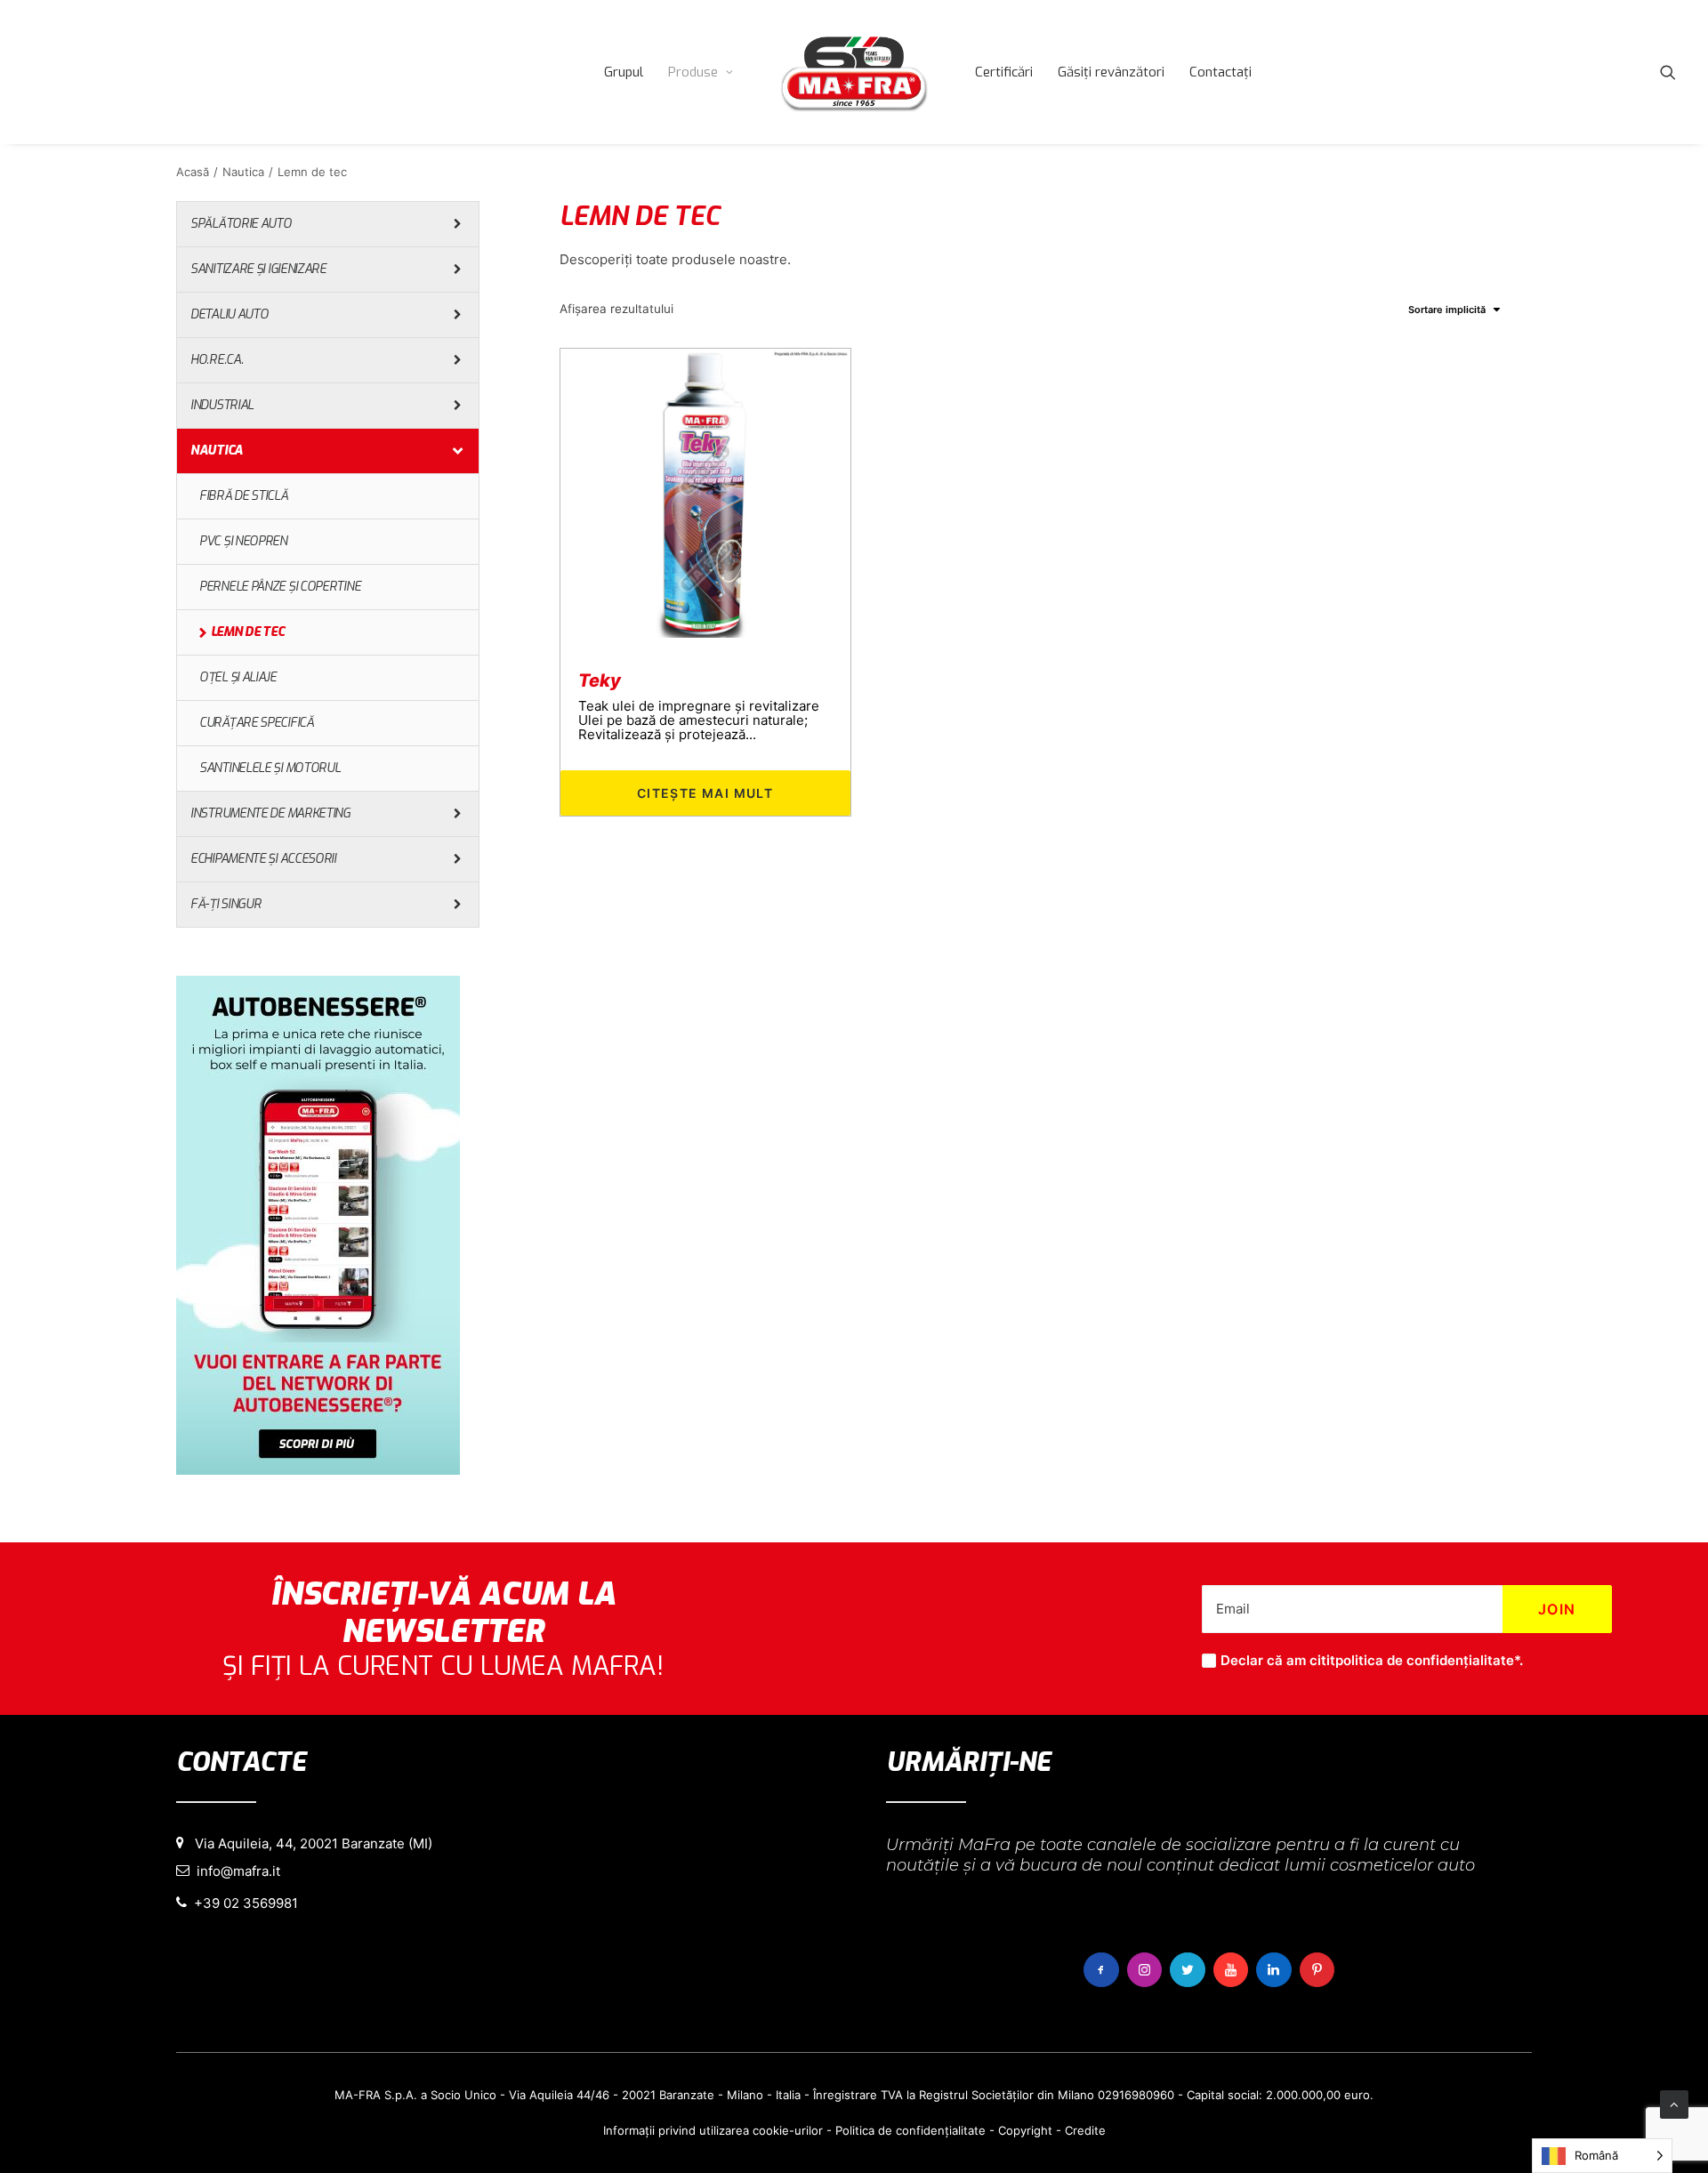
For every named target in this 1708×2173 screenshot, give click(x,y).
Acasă (193, 172)
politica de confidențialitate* (1427, 1660)
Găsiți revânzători (1111, 72)
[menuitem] (624, 72)
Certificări (1004, 72)
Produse (693, 72)
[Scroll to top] (1674, 2103)
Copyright (1025, 2130)
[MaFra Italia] (854, 72)
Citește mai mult (705, 793)
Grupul (624, 72)
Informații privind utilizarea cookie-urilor (713, 2130)
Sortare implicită (1447, 310)
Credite (1085, 2130)
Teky (600, 680)
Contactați (1221, 72)
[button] (1668, 72)
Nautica (243, 172)
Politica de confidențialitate (910, 2130)
